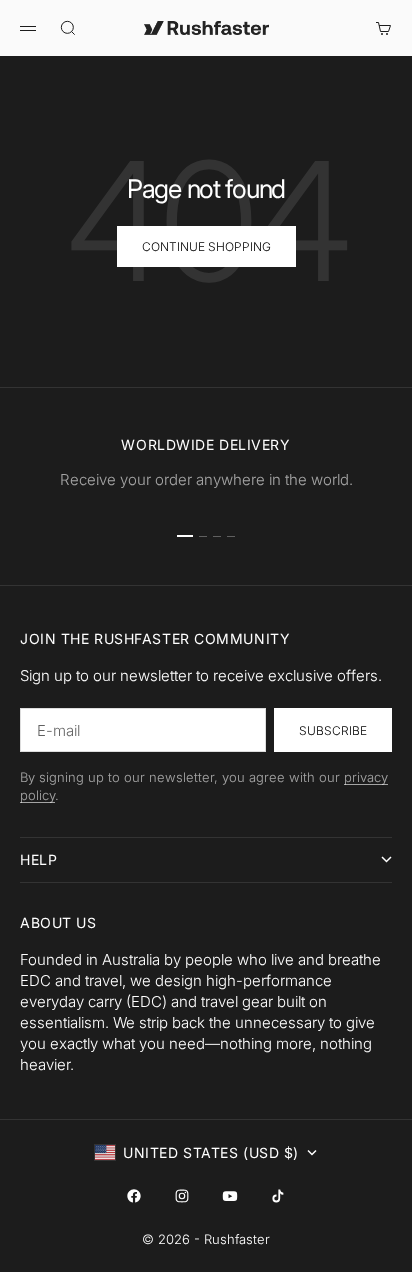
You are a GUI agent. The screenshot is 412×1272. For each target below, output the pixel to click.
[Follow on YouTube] (230, 1196)
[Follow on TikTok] (278, 1196)
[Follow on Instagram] (182, 1196)
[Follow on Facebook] (134, 1196)
